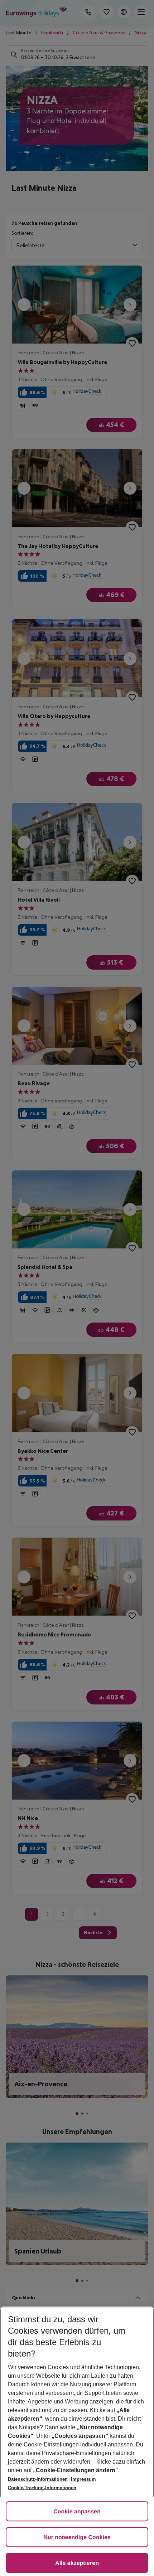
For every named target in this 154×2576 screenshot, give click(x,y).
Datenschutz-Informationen (38, 2479)
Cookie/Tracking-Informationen (42, 2488)
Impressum (83, 2479)
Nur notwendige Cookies (77, 2538)
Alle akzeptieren (77, 2563)
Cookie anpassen (77, 2512)
